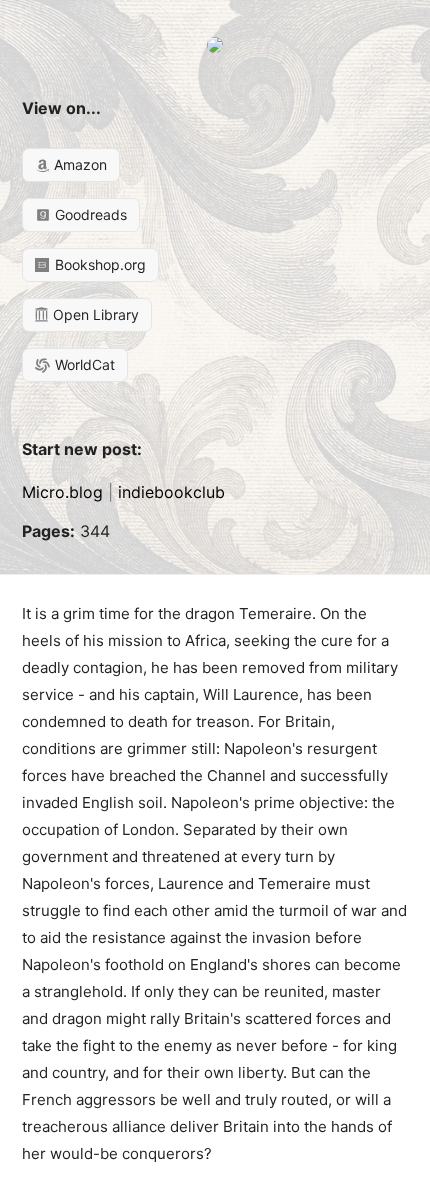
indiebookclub (171, 492)
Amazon (78, 164)
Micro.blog (62, 492)
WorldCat (83, 364)
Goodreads (89, 214)
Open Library (94, 314)
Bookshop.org (98, 264)
